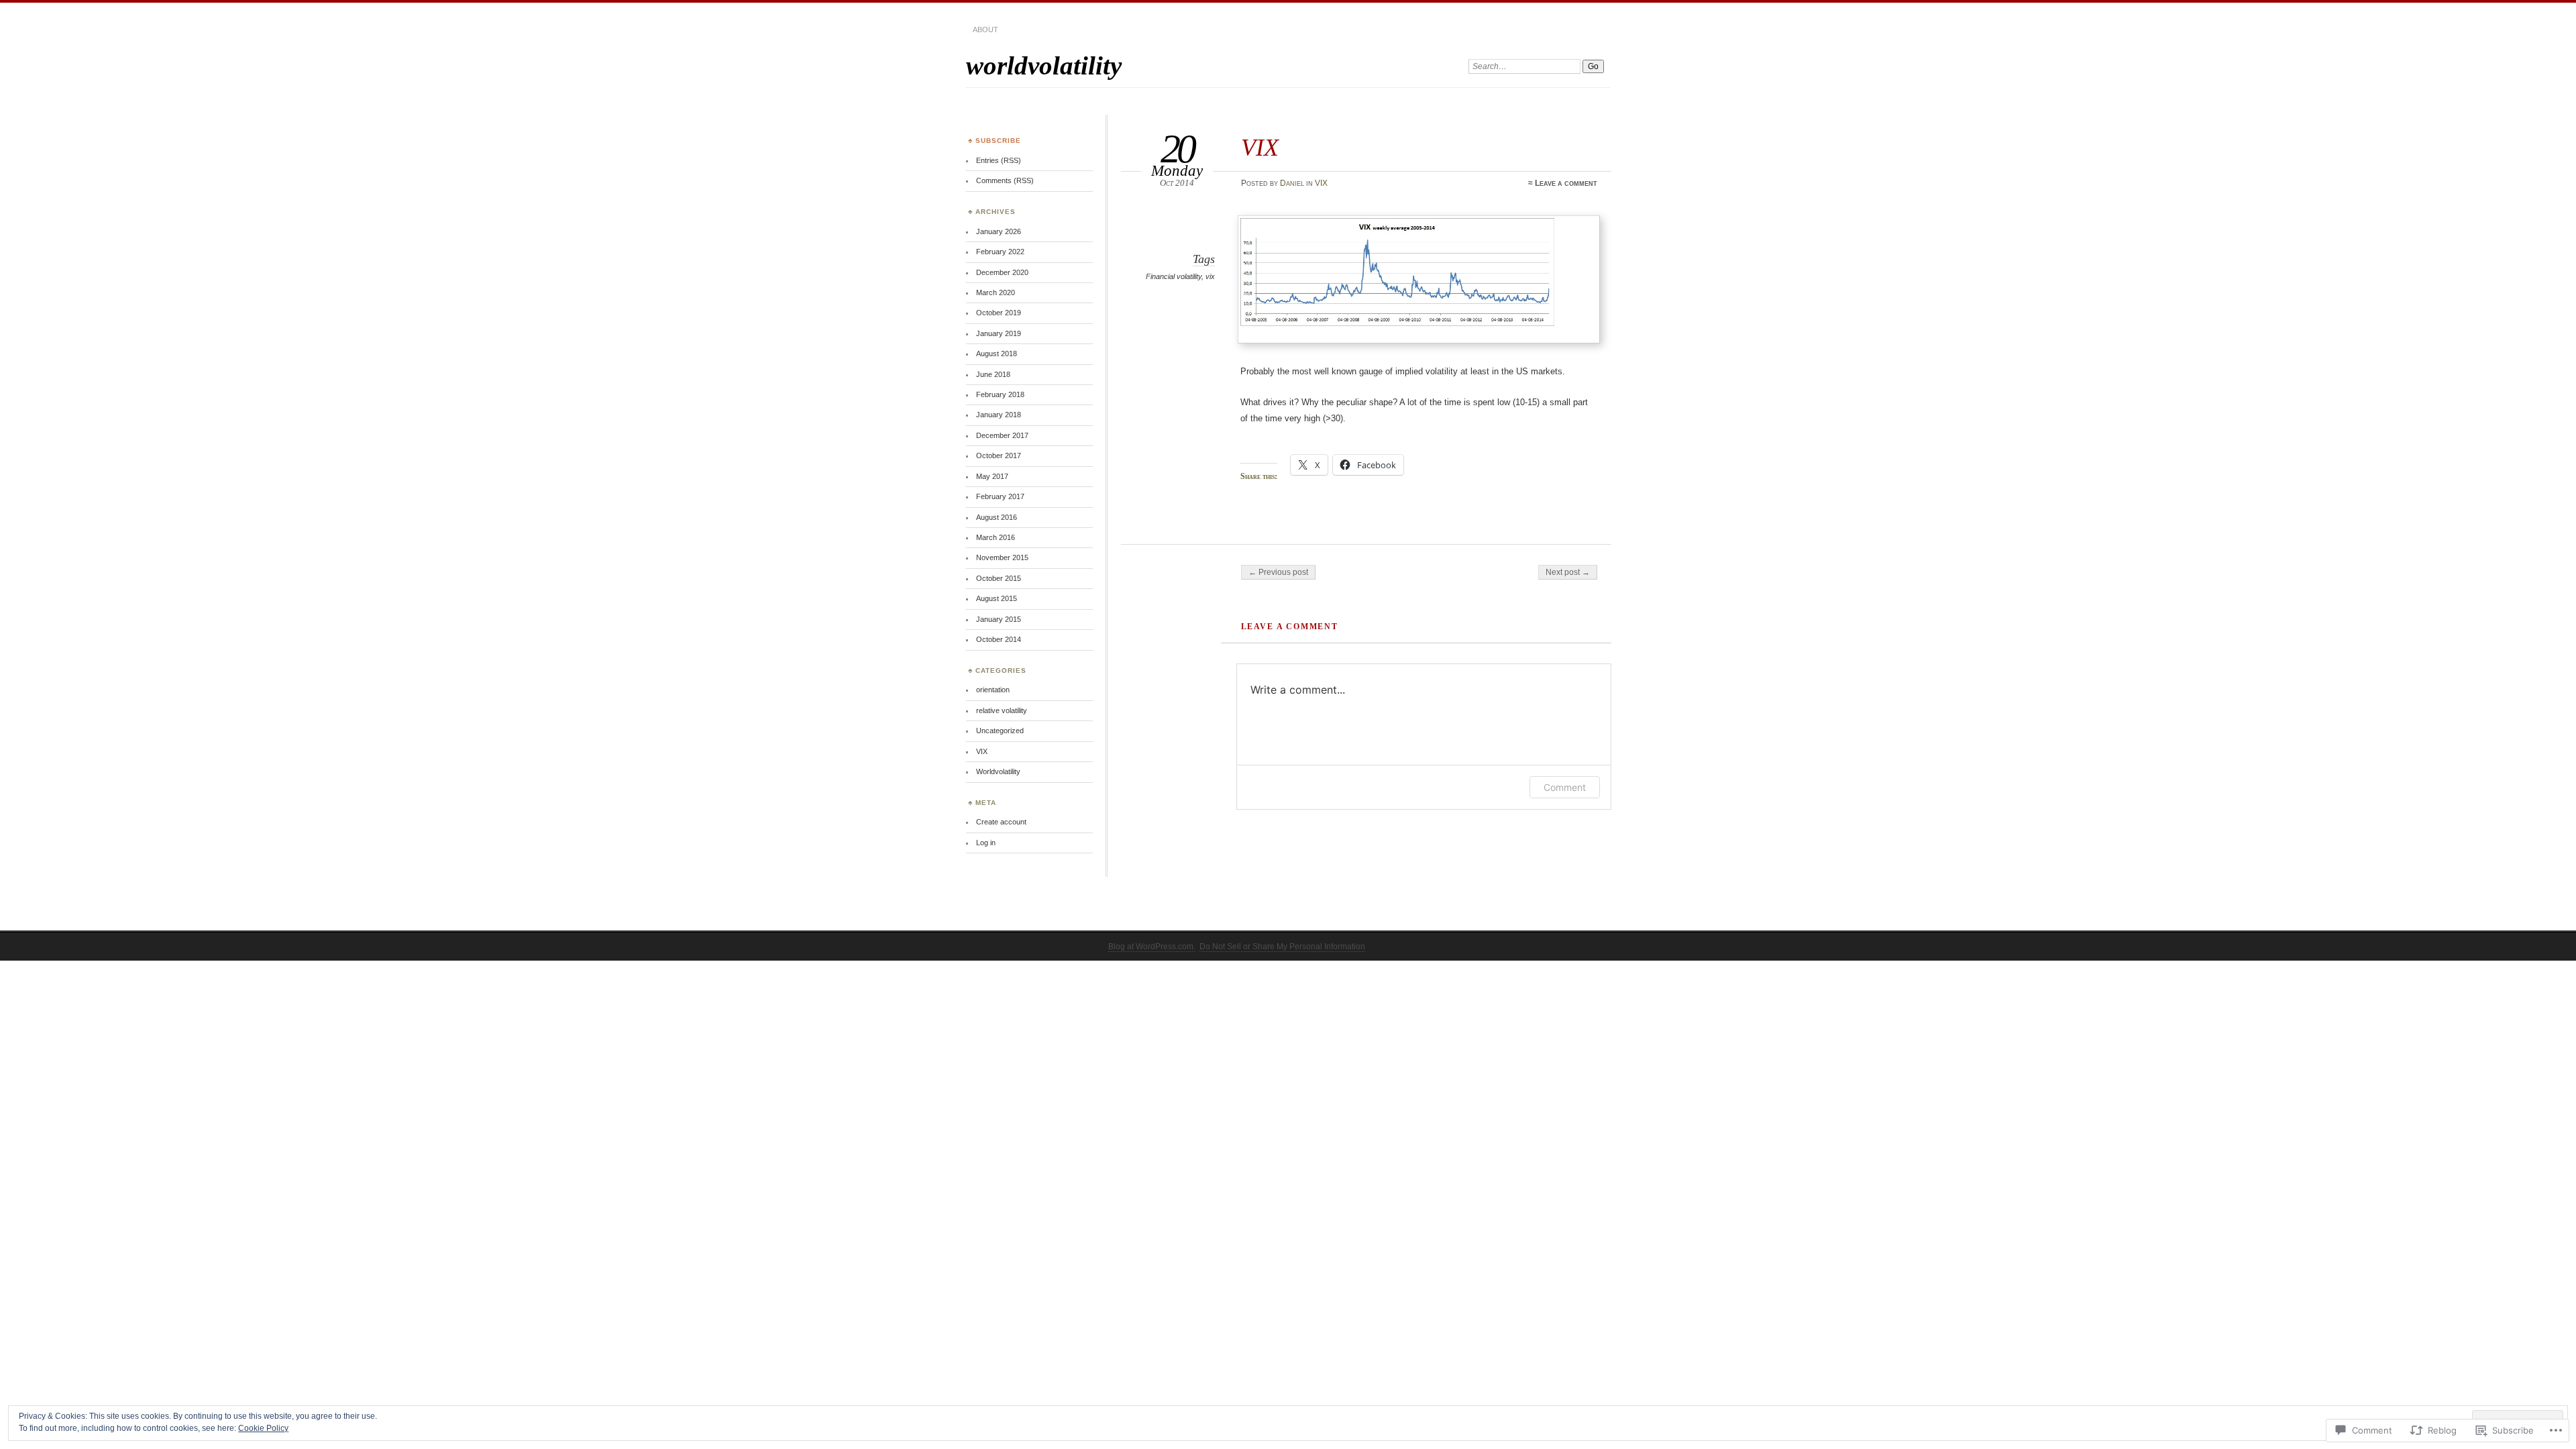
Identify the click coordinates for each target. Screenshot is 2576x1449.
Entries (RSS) (999, 160)
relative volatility (1002, 710)
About (985, 30)
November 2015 (1002, 557)
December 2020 (1002, 272)
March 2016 (996, 537)
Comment (1565, 787)
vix (1210, 276)
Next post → (1568, 572)
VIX (1321, 183)
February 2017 (1000, 496)
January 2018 (999, 415)
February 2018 (1000, 394)
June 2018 (993, 374)
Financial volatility (1174, 276)
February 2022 (1000, 252)
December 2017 (1002, 435)
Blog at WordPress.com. (1152, 947)
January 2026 (999, 231)
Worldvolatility (998, 771)
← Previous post (1278, 572)
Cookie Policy (263, 1428)
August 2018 (997, 354)
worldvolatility (1044, 65)
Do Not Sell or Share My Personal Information (1282, 947)
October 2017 (999, 455)
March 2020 (996, 292)
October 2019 (999, 313)
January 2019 (999, 333)
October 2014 (999, 639)
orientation (993, 690)
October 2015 (999, 578)
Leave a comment (1566, 183)
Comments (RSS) (1005, 180)
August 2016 (997, 517)
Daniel (1292, 183)
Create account (1001, 822)
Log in (986, 843)
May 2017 (992, 476)
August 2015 (997, 598)
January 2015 (999, 619)
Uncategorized (1000, 731)
